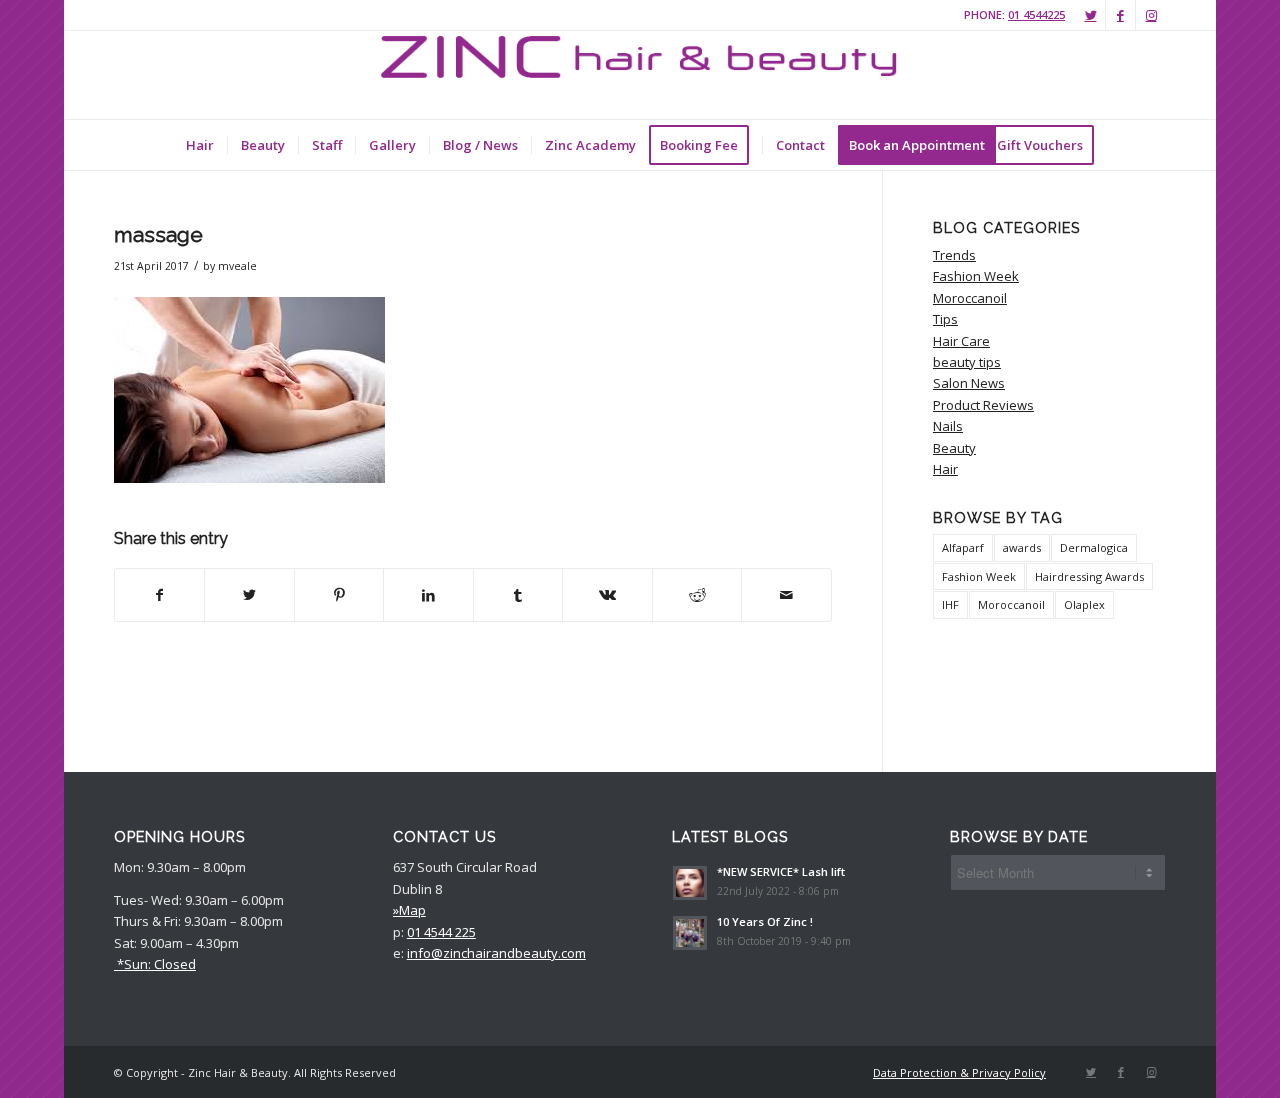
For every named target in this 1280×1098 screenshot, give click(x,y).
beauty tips (967, 362)
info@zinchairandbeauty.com (496, 953)
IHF (950, 604)
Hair (945, 469)
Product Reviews (983, 405)
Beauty (954, 448)
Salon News (969, 383)
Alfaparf (963, 547)
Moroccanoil (970, 298)
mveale (237, 266)
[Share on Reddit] (697, 595)
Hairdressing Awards (1089, 576)
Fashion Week (976, 276)
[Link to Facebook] (1120, 15)
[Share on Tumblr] (518, 595)
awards (1022, 547)
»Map (409, 910)
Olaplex (1084, 604)
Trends (954, 255)
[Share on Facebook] (159, 595)
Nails (948, 426)
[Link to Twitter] (1090, 15)
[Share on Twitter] (249, 595)
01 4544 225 (441, 932)
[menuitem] (200, 145)
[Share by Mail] (786, 595)
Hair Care (961, 341)
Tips (945, 319)
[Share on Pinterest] (339, 595)
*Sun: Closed (155, 964)
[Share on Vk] (607, 595)
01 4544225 (1036, 14)
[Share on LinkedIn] (428, 595)
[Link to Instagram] (1151, 15)
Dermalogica (1094, 547)
